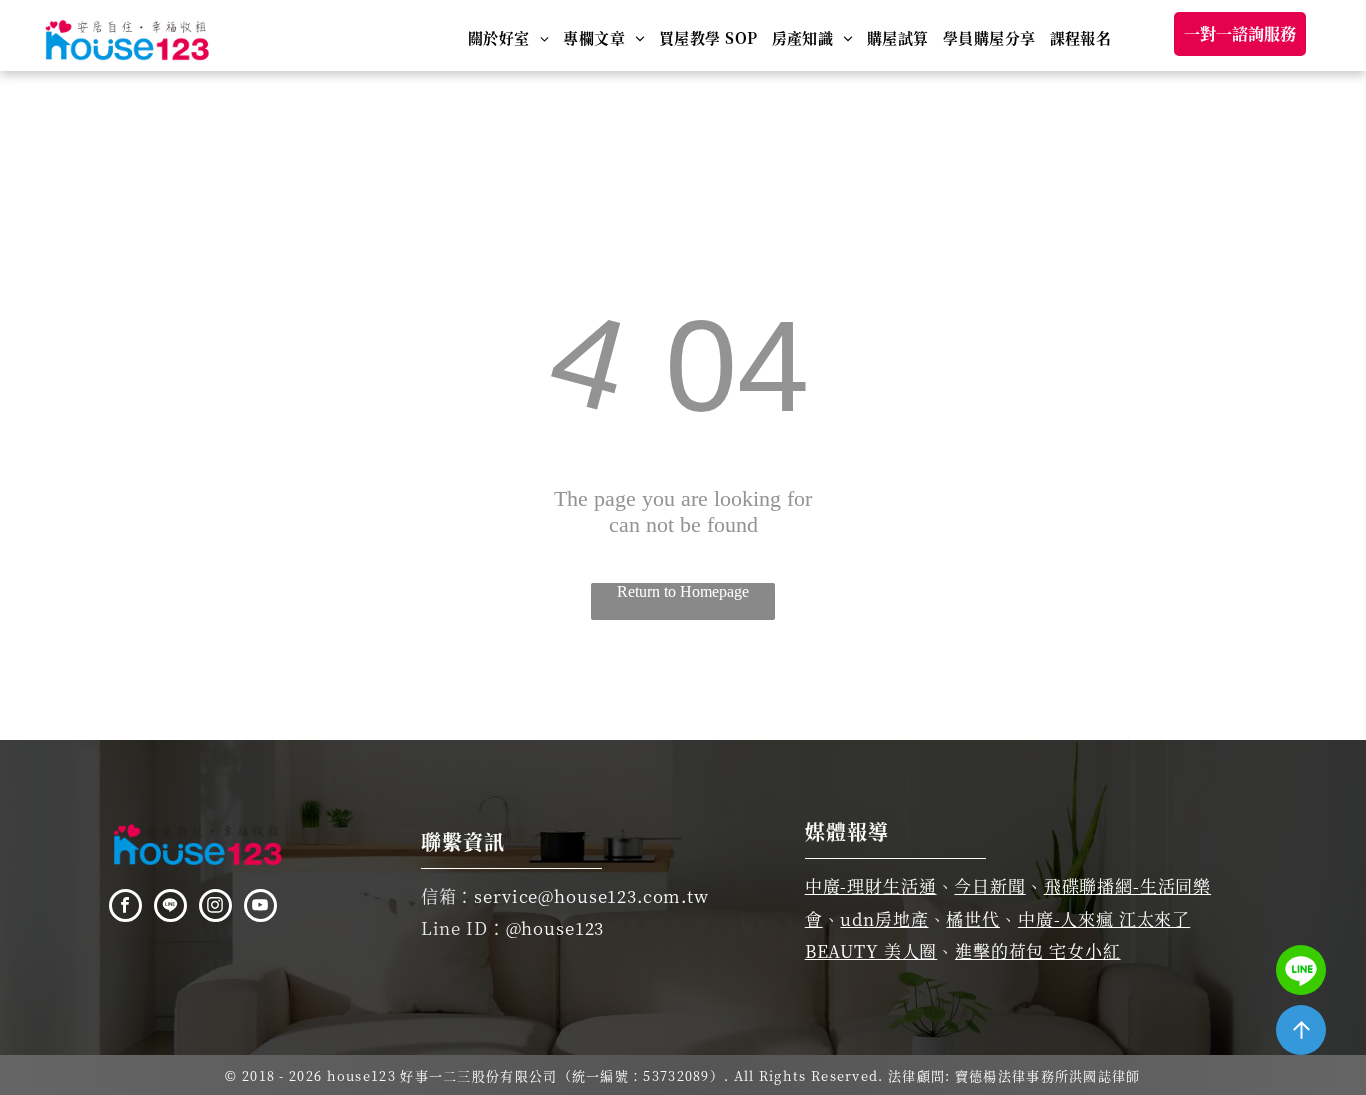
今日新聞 (989, 885)
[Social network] (170, 908)
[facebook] (125, 908)
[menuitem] (508, 37)
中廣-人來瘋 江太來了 (1104, 918)
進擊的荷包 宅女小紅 (1038, 950)
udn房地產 (884, 918)
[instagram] (215, 908)
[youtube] (260, 908)
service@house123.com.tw (591, 895)
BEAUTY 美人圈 (871, 950)
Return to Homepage (683, 591)
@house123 (555, 927)
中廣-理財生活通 (871, 885)
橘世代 (973, 918)
